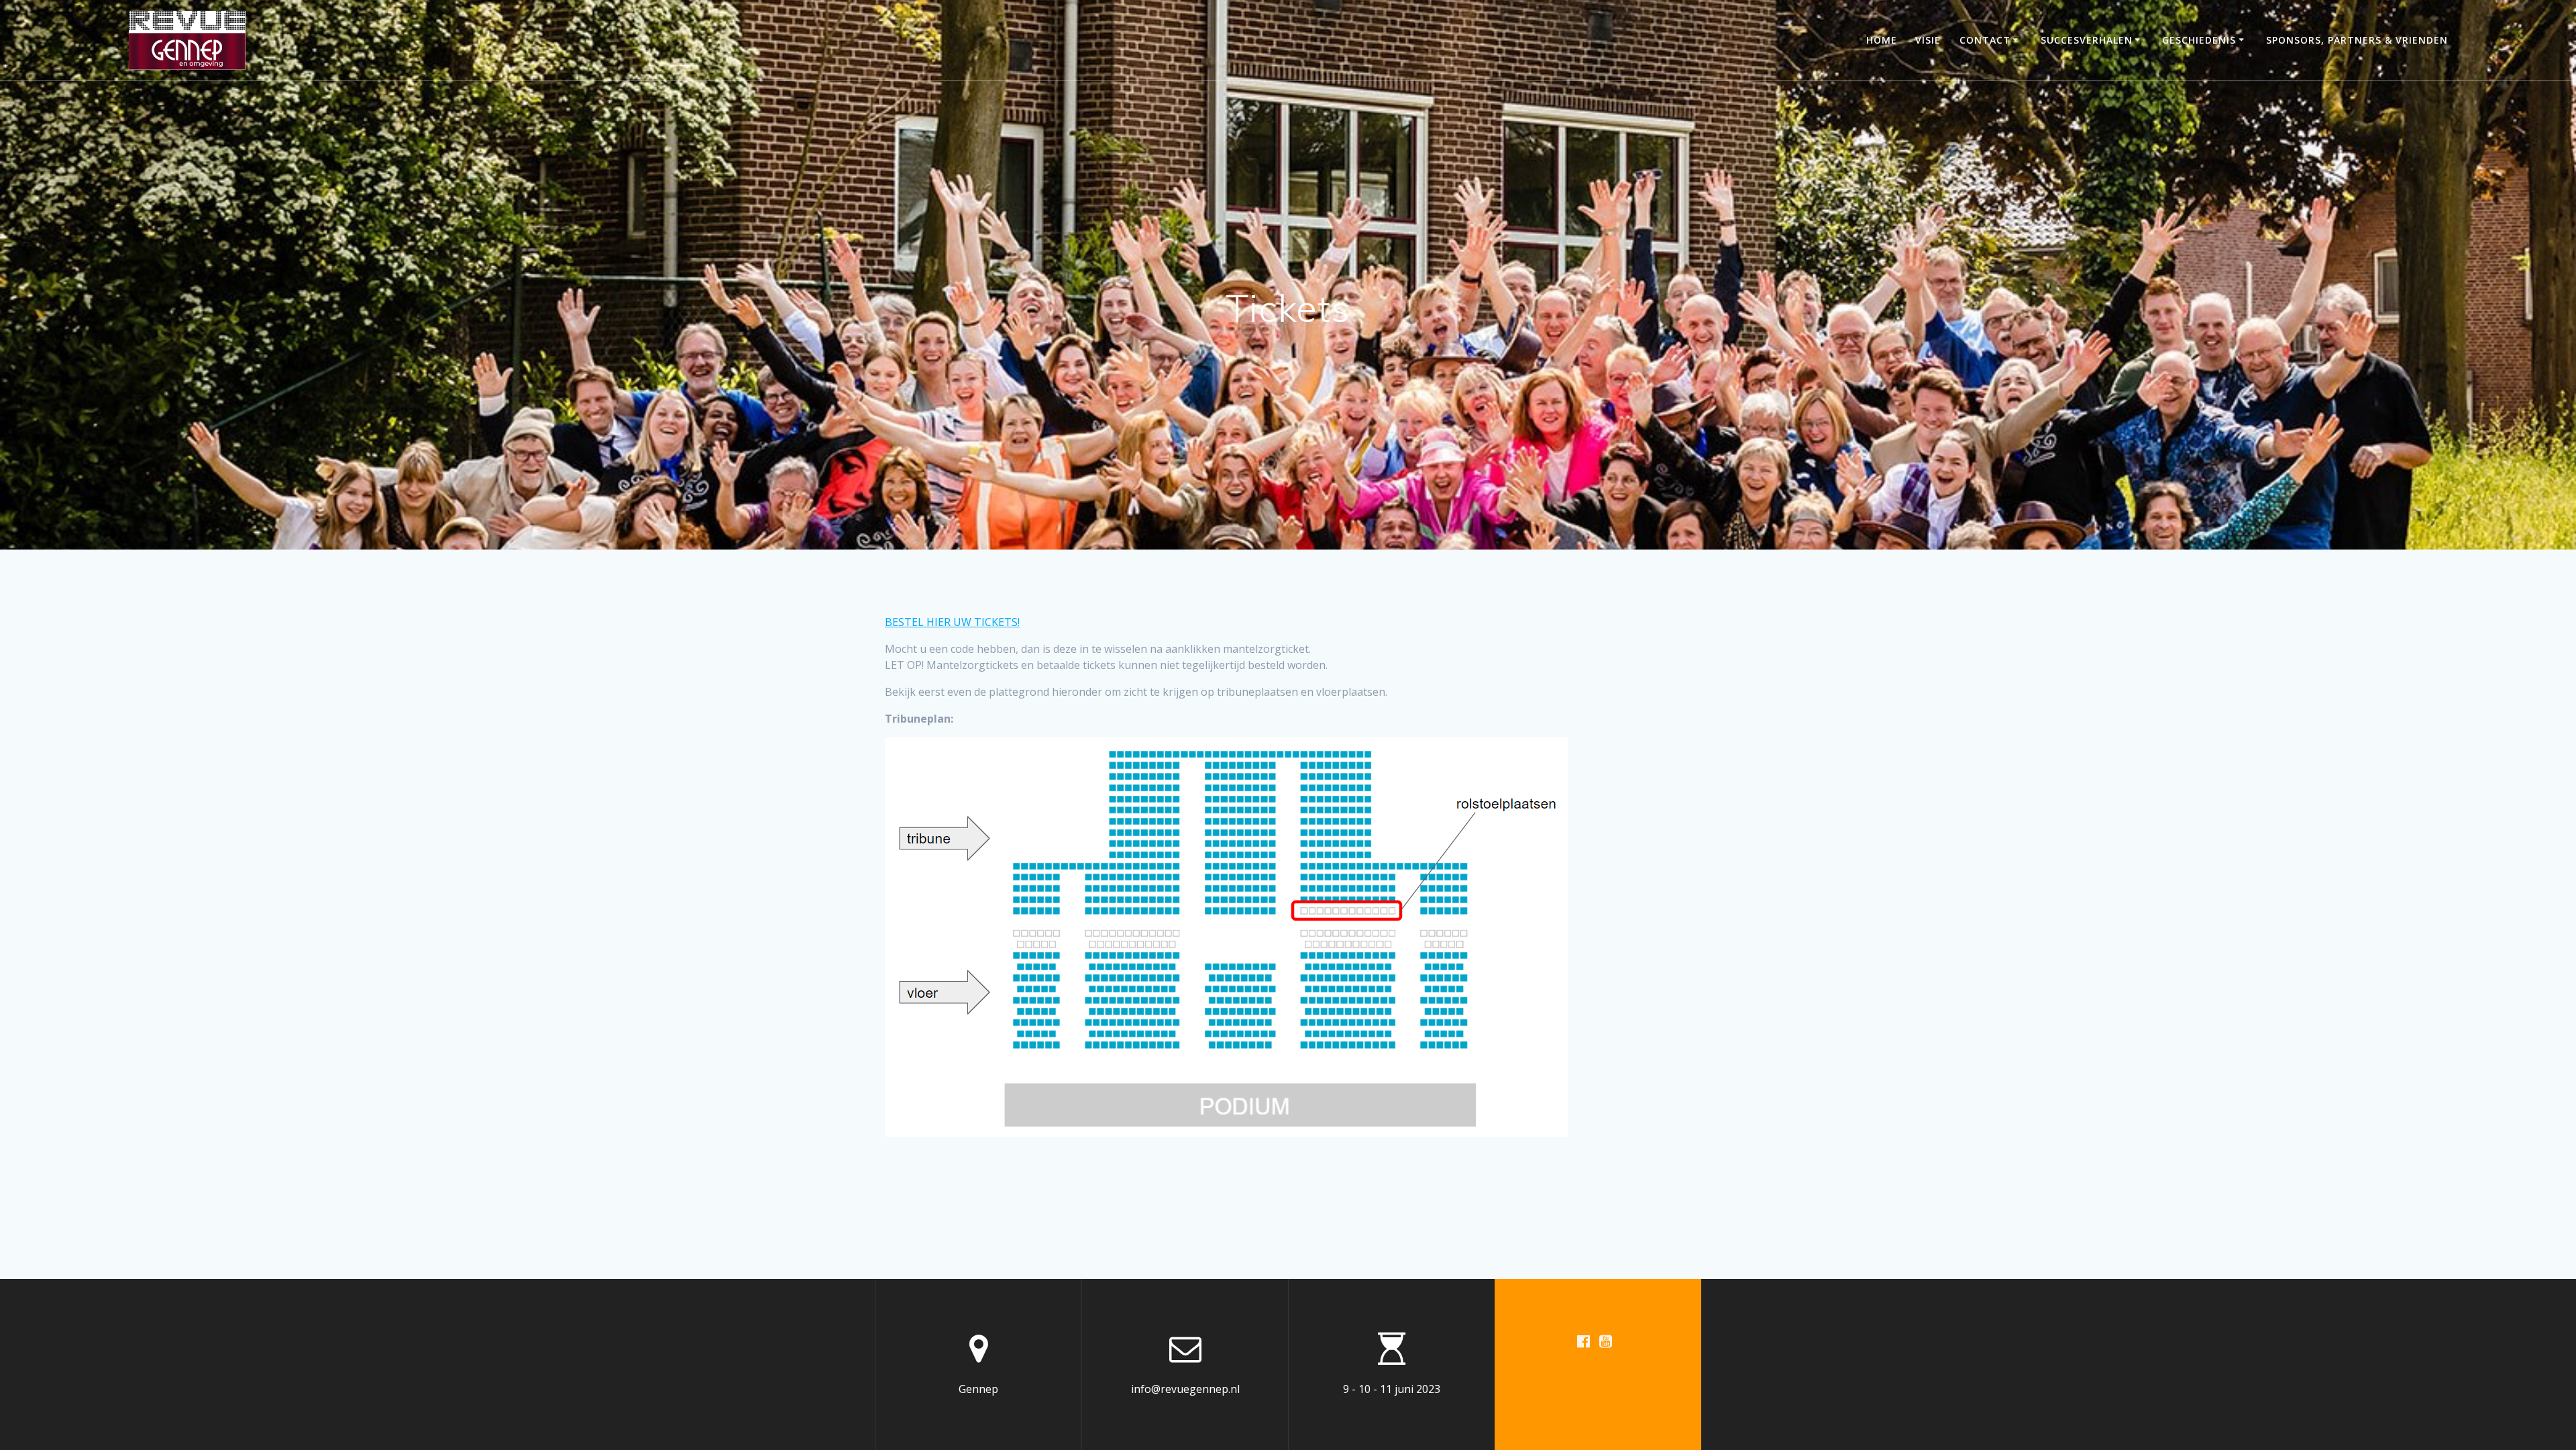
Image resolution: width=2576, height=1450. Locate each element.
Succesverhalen (2087, 40)
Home (1882, 40)
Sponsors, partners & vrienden (2357, 40)
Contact (1985, 40)
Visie (1928, 40)
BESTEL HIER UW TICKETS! (952, 622)
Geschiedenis (2199, 40)
